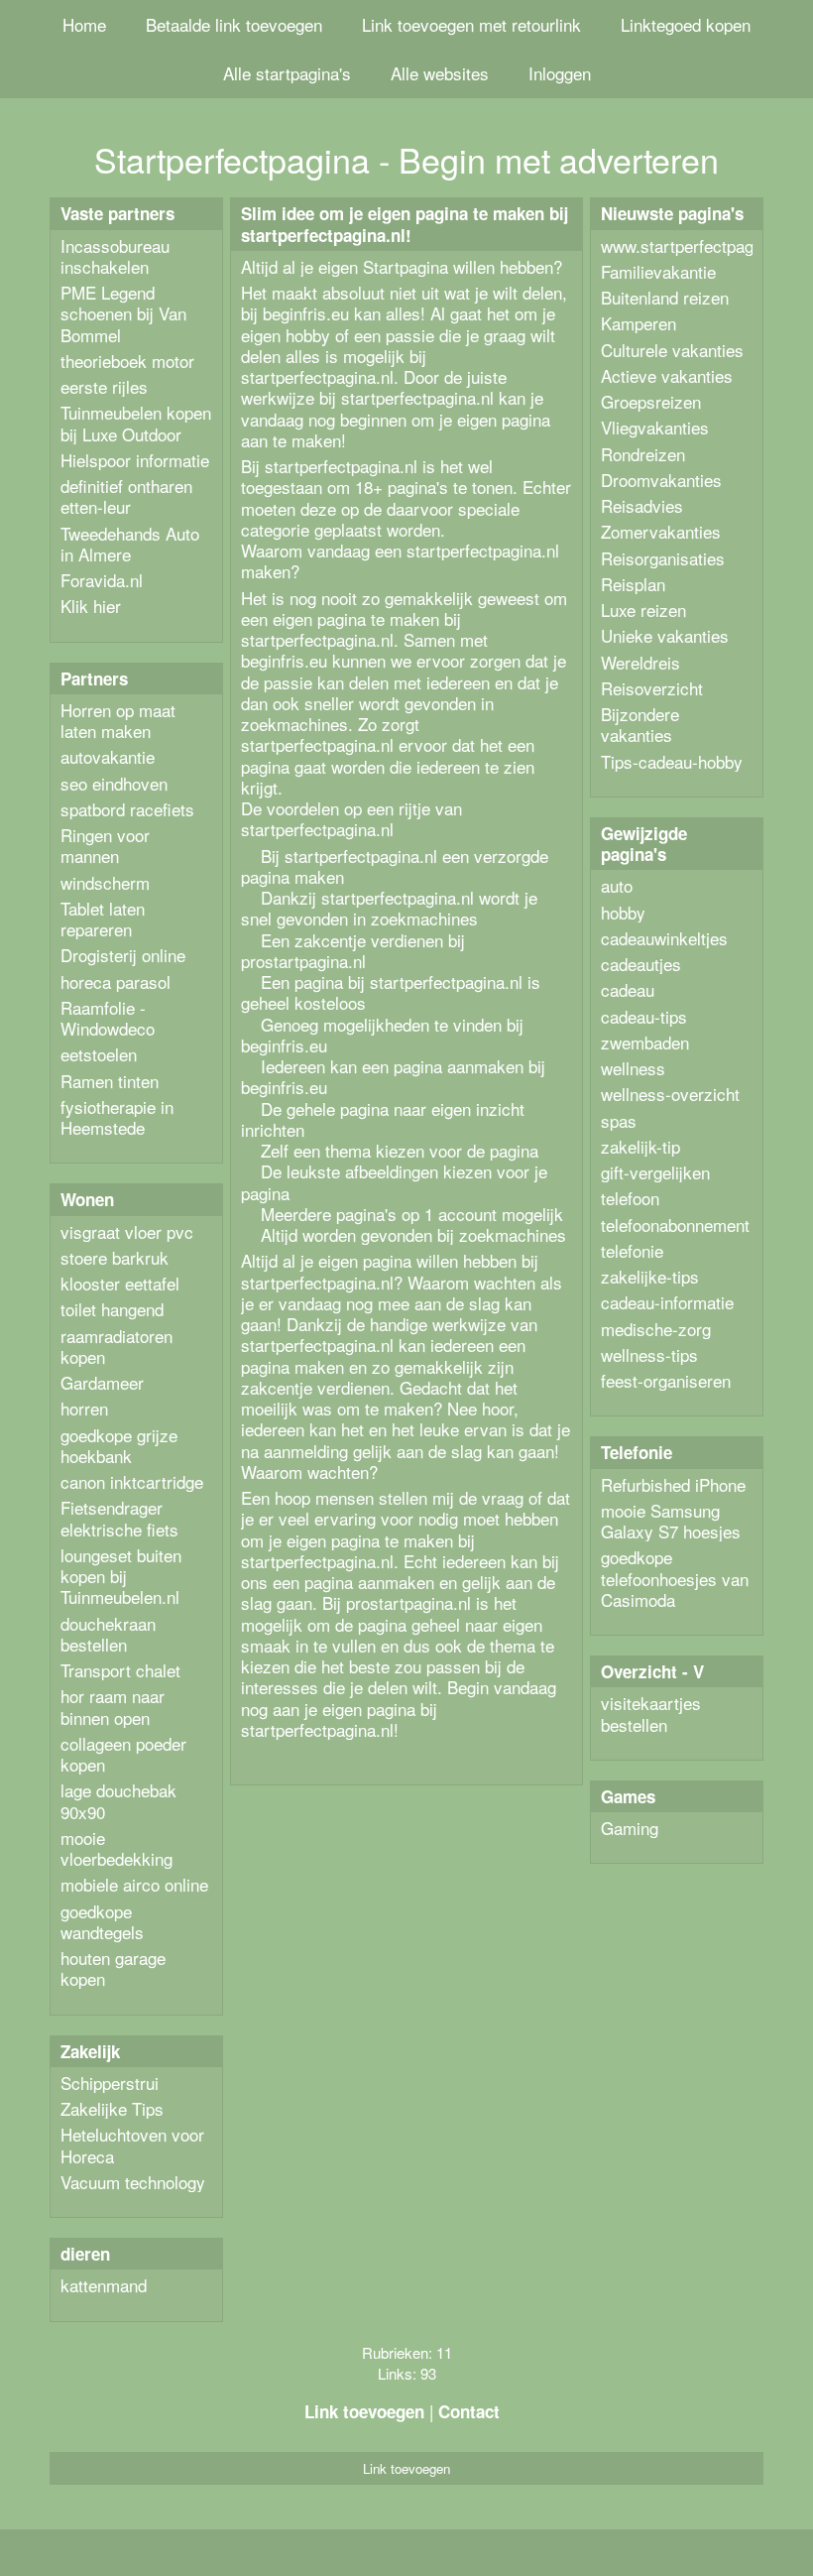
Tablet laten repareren (103, 919)
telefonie (632, 1250)
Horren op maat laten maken (118, 720)
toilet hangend (112, 1309)
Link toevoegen (364, 2411)
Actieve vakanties (667, 375)
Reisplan (633, 584)
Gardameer (102, 1382)
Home (84, 24)
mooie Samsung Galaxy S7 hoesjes (671, 1521)
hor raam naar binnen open (113, 1706)
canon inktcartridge (132, 1481)
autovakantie (108, 756)
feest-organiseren (666, 1380)
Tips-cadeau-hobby (672, 761)
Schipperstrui (110, 2083)
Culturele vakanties (672, 350)
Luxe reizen (643, 610)
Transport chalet (120, 1670)
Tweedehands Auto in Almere (130, 544)
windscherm (105, 882)
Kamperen (639, 323)
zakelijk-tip (640, 1146)
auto (617, 885)
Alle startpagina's (287, 73)
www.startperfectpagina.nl (697, 245)
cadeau (628, 989)
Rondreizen (643, 454)
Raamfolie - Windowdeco (108, 1018)
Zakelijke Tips (112, 2108)
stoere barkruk (115, 1257)
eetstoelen (99, 1054)
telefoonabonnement (675, 1225)
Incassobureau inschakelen (115, 256)
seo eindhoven (114, 783)
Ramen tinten (110, 1081)
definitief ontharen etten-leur (126, 496)
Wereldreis (640, 662)
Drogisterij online (123, 955)
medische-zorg (656, 1329)
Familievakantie (658, 271)
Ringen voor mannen (105, 845)
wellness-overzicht (670, 1094)
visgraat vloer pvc (127, 1231)
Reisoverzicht (652, 688)
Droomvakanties (661, 480)
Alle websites (440, 73)
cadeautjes (641, 964)
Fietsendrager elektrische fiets (119, 1518)
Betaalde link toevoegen (234, 24)
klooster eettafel (120, 1283)
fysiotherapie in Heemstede (117, 1117)
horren (84, 1408)
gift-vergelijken (655, 1172)
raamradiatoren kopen (116, 1346)
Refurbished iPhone (673, 1484)
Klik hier (91, 606)
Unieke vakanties (665, 635)
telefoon (630, 1198)
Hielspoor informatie (135, 460)
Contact (469, 2411)
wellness (633, 1068)
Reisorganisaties (663, 558)
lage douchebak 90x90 (118, 1800)
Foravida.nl (102, 580)
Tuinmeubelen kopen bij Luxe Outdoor (136, 423)
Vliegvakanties (655, 427)
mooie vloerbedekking (116, 1848)
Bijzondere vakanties (640, 724)
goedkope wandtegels (102, 1921)
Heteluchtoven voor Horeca (132, 2145)
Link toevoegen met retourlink (471, 24)
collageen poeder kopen (123, 1754)
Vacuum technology (133, 2182)
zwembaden (645, 1042)
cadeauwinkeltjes (664, 938)
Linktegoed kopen (686, 24)
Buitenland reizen (665, 297)
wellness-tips (649, 1354)
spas (619, 1120)
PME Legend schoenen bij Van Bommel (123, 313)
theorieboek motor (127, 361)
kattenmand (104, 2285)
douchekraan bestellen (108, 1634)
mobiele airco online (134, 1884)
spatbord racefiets (127, 809)
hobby (623, 912)
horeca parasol (116, 981)
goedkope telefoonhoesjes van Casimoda (675, 1578)
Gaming (630, 1828)
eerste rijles (104, 386)
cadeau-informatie (667, 1302)
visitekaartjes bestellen (651, 1713)
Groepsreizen (651, 401)
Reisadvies (642, 505)
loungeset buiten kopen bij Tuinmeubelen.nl (121, 1576)
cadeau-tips (644, 1016)
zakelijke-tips (650, 1276)
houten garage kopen (113, 1968)
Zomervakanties (661, 531)
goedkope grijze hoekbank (119, 1445)
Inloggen (560, 73)
